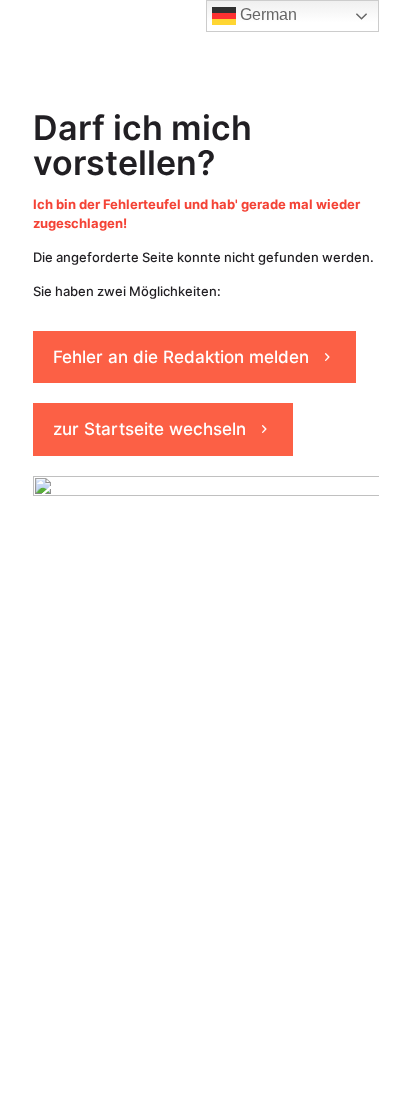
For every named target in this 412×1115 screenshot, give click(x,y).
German (266, 14)
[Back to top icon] (371, 1074)
